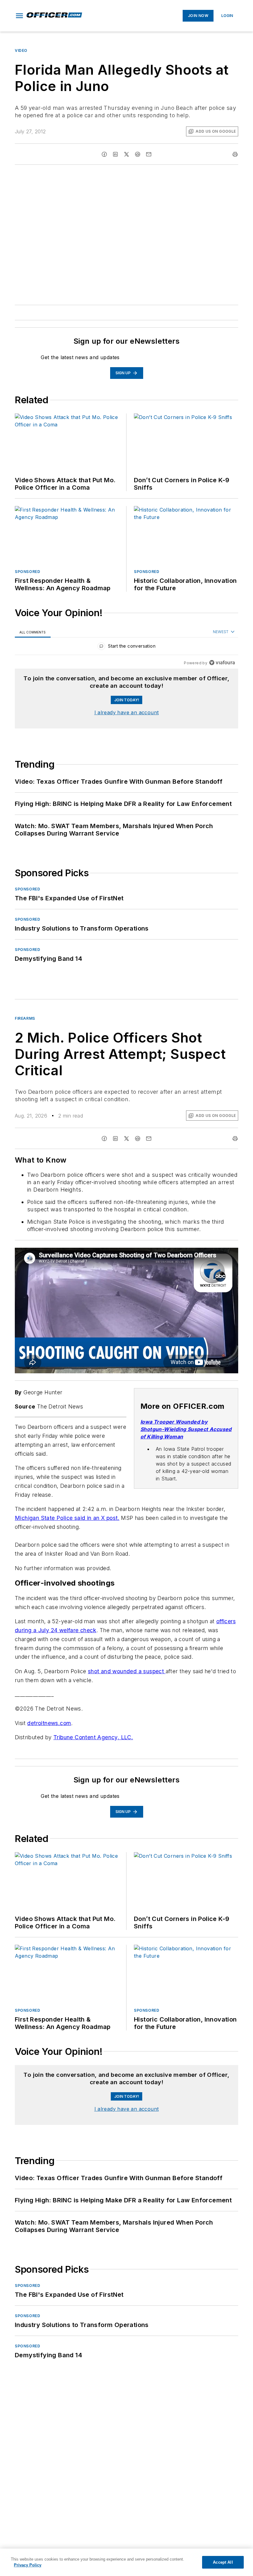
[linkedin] (115, 154)
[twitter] (126, 154)
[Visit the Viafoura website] (222, 663)
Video (21, 50)
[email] (149, 154)
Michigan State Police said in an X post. (67, 1518)
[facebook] (104, 154)
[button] (19, 16)
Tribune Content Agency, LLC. (93, 1743)
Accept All (223, 2562)
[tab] (33, 632)
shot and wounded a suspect (127, 1677)
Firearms (25, 1018)
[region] (126, 647)
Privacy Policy (28, 2565)
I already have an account (127, 712)
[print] (235, 154)
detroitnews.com (49, 1729)
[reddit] (138, 154)
